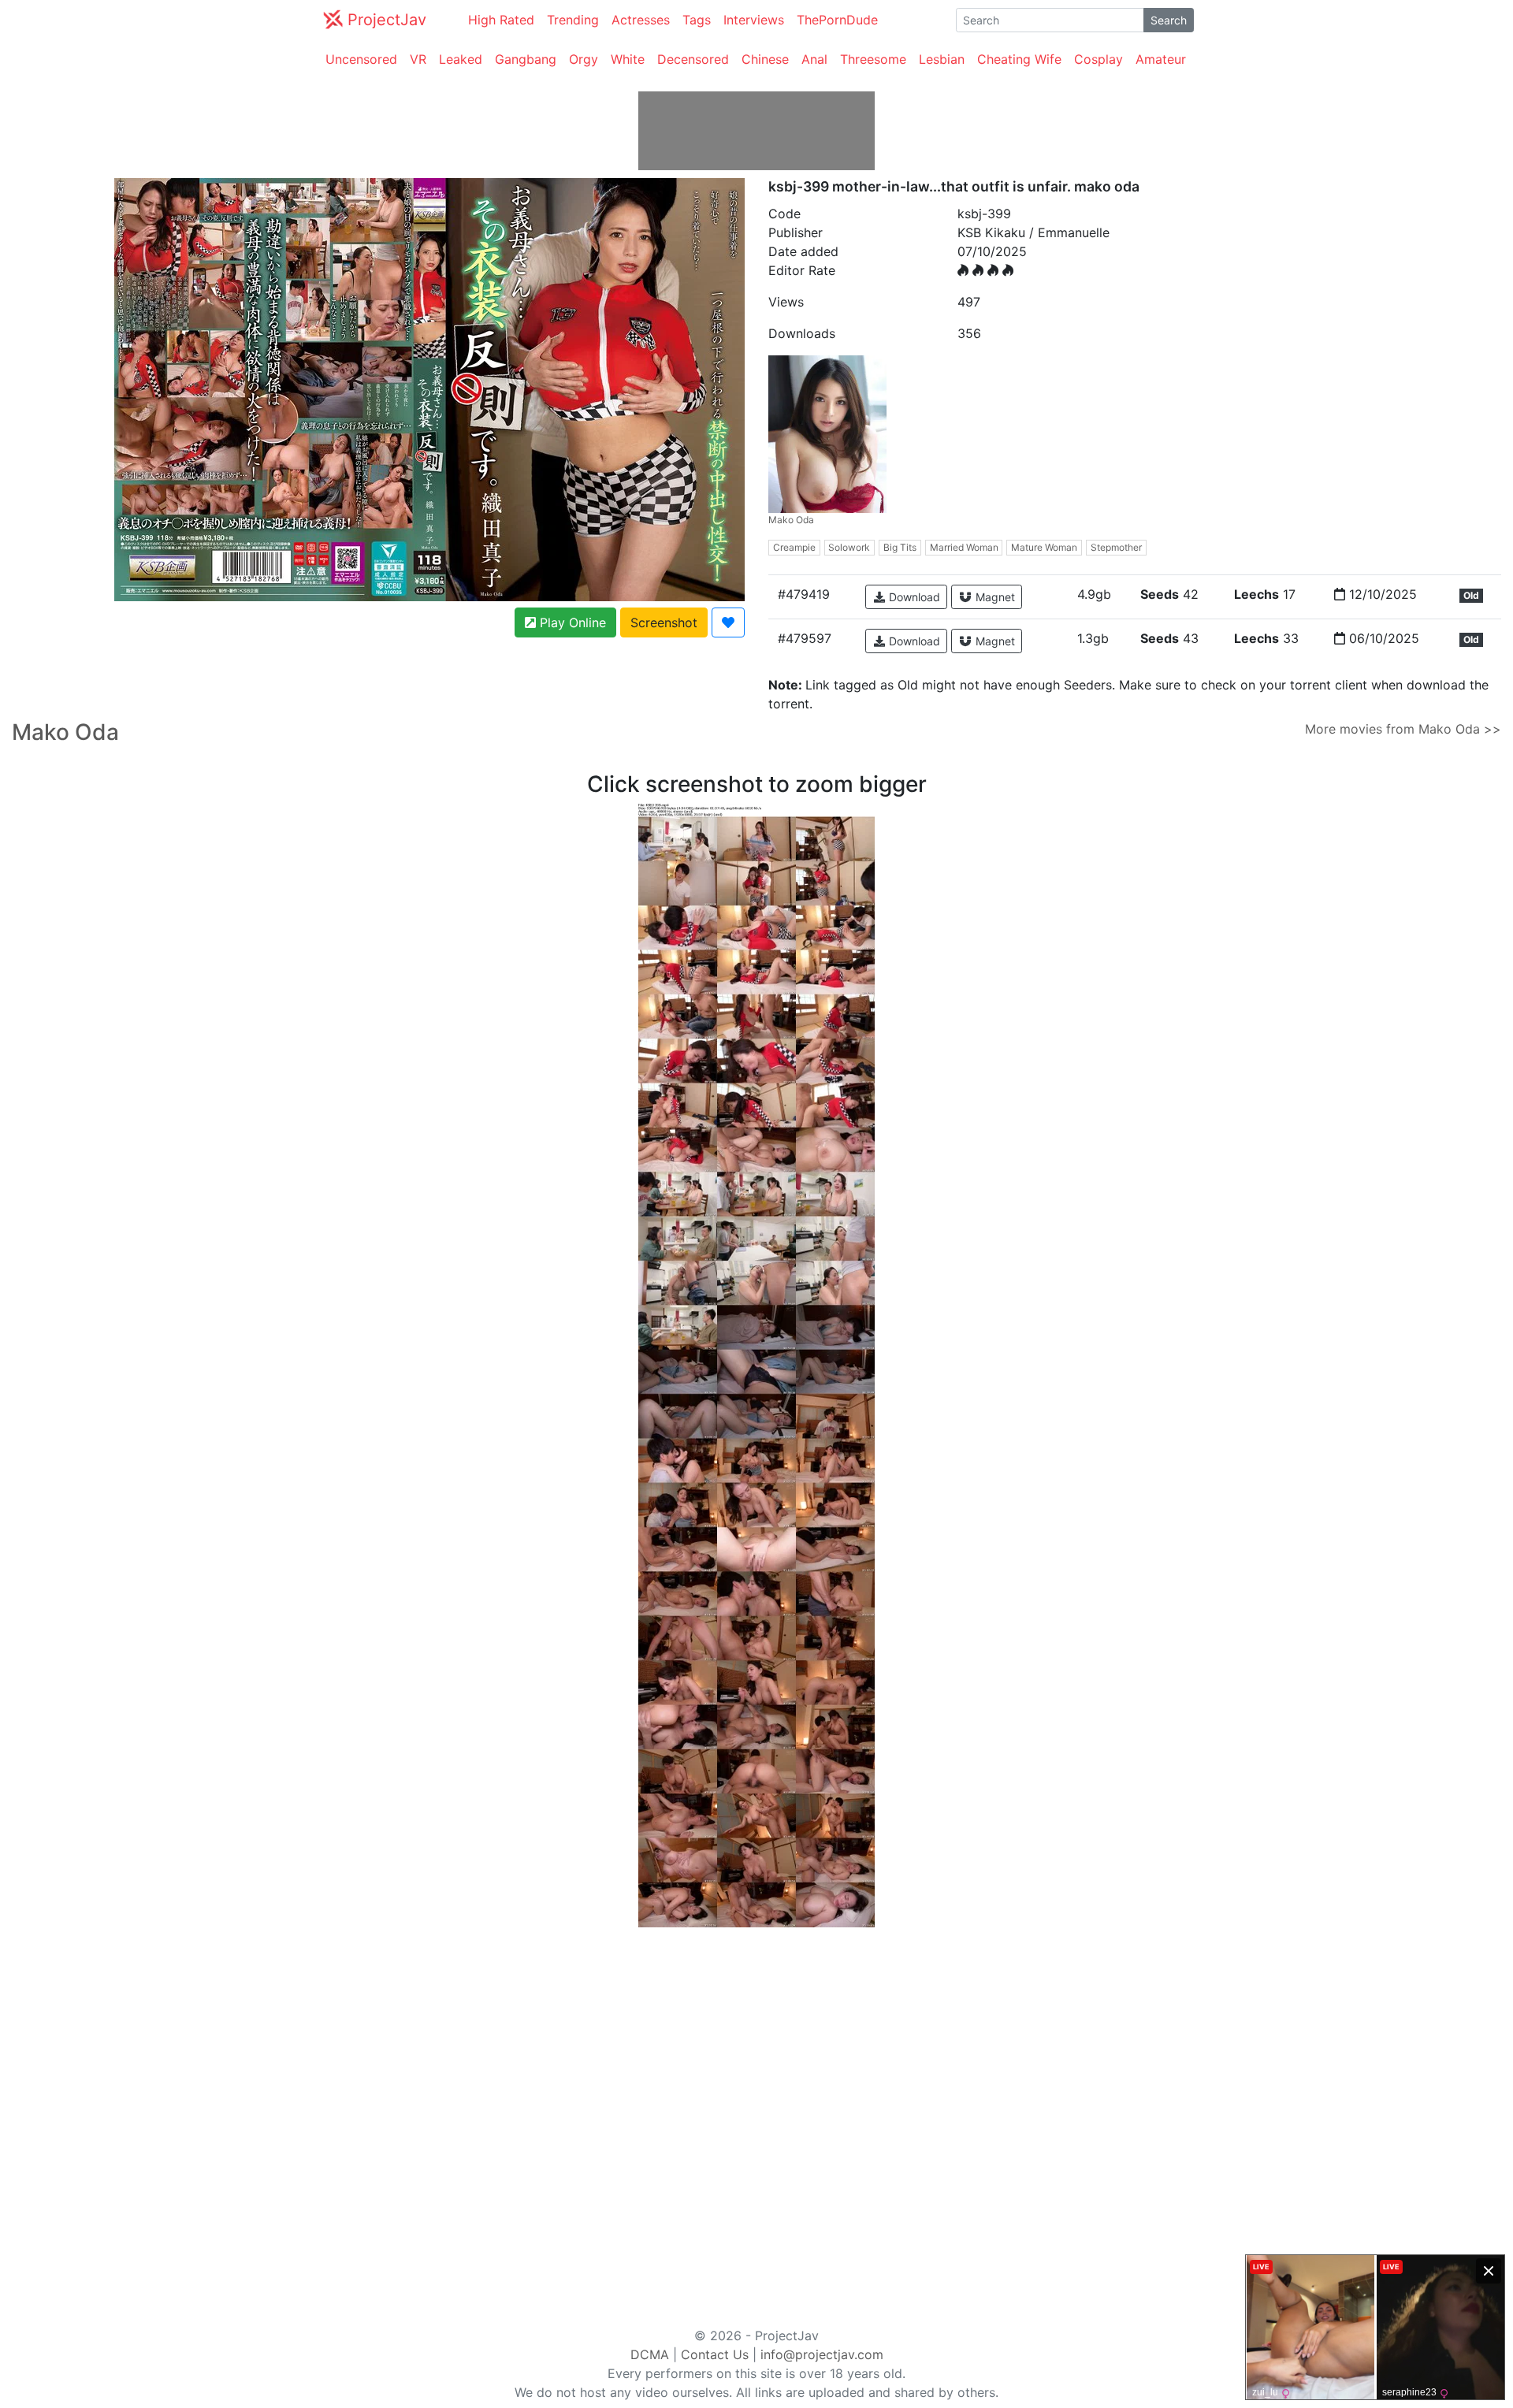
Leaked (461, 59)
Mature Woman (1044, 547)
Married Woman (964, 547)
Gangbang (526, 59)
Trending (573, 20)
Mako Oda (791, 520)
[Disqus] (756, 2124)
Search (1169, 20)
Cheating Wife (1019, 59)
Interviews (754, 20)
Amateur (1161, 59)
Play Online (571, 622)
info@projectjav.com (822, 2354)
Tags (697, 20)
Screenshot (664, 622)
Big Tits (900, 547)
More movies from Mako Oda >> (1403, 729)
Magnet (994, 597)
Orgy (584, 59)
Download (913, 597)
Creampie (794, 547)
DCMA (650, 2354)
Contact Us (715, 2354)
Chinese (765, 59)
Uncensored (361, 59)
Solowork (849, 547)
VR (418, 59)
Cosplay (1099, 59)
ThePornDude (837, 20)
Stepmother (1116, 547)
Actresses (641, 20)
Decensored (693, 59)
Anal (814, 59)
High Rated (501, 20)
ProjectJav (385, 20)
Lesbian (942, 59)
